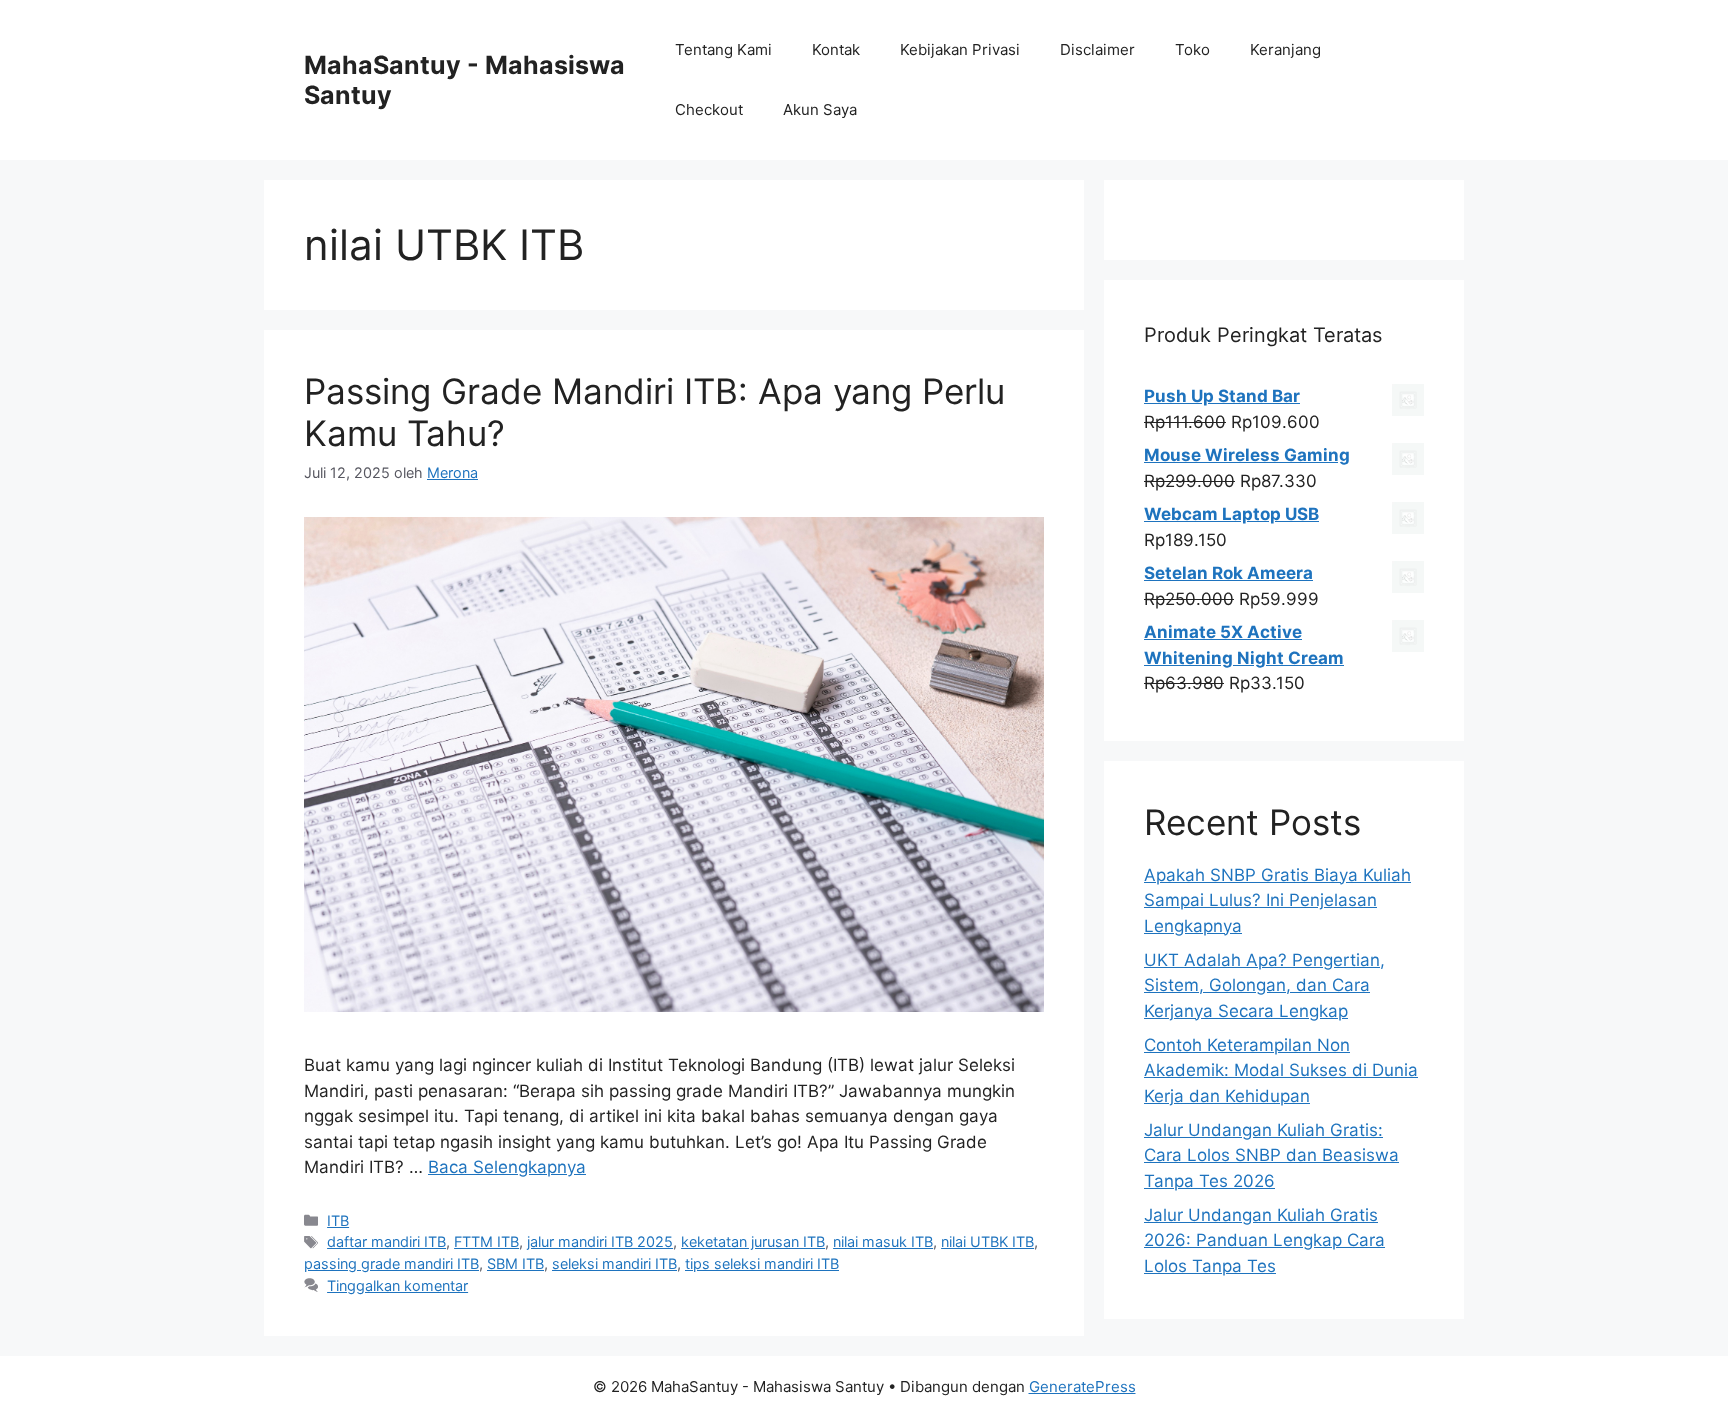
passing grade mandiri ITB (391, 1263)
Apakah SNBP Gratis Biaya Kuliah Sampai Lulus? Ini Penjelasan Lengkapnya (1277, 900)
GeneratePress (1082, 1386)
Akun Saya (820, 109)
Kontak (836, 49)
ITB (338, 1220)
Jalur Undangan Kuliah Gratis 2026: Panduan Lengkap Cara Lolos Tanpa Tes (1264, 1240)
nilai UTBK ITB (987, 1241)
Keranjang (1285, 49)
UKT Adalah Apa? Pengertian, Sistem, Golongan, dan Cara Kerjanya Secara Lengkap (1264, 985)
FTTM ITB (486, 1241)
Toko (1192, 49)
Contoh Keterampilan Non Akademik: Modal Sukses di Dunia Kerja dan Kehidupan (1281, 1070)
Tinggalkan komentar (397, 1285)
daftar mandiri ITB (386, 1241)
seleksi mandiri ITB (614, 1263)
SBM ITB (515, 1263)
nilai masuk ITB (883, 1241)
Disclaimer (1097, 49)
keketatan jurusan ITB (753, 1241)
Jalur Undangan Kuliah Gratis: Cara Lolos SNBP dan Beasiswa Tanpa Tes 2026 (1271, 1155)
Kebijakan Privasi (960, 49)
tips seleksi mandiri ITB (762, 1263)
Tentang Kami (723, 49)
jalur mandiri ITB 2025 (600, 1241)
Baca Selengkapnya (507, 1167)
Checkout (709, 109)
